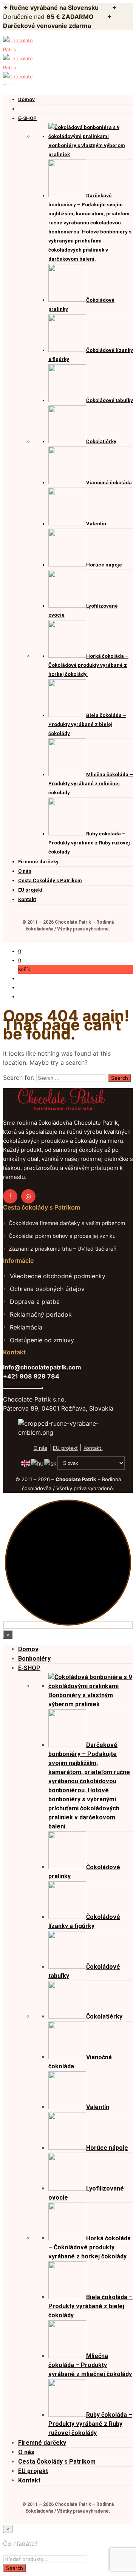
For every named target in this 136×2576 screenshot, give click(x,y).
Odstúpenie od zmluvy (42, 1340)
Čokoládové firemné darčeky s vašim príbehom (67, 1223)
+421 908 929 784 (31, 1376)
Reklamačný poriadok (41, 1314)
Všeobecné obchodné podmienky (58, 1276)
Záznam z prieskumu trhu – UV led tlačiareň (63, 1249)
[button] (20, 951)
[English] (26, 1463)
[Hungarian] (37, 1463)
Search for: (19, 1078)
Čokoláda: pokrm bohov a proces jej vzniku (62, 1236)
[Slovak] (51, 1463)
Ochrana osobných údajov (47, 1289)
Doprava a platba (35, 1302)
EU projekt (65, 1448)
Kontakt (93, 1448)
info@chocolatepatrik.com (42, 1367)
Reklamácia (26, 1327)
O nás (40, 1448)
